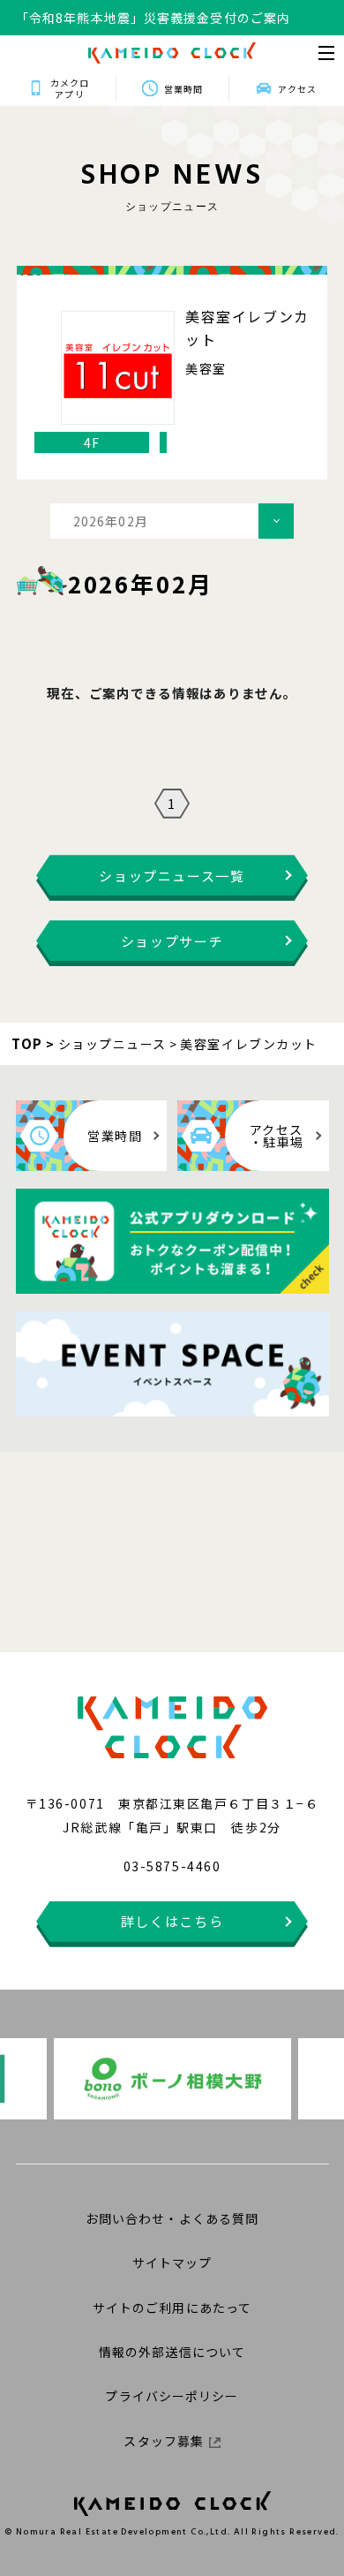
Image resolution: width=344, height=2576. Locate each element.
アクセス (297, 89)
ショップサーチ (172, 941)
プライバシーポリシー (172, 2396)
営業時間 (183, 89)
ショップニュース (112, 1044)
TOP (27, 1043)
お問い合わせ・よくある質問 (172, 2218)
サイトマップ (172, 2262)
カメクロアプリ (70, 88)
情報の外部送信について (172, 2352)
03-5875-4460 (172, 1866)
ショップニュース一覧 (172, 876)
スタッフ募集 (164, 2441)
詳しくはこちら (172, 1921)
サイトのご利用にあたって (172, 2308)
